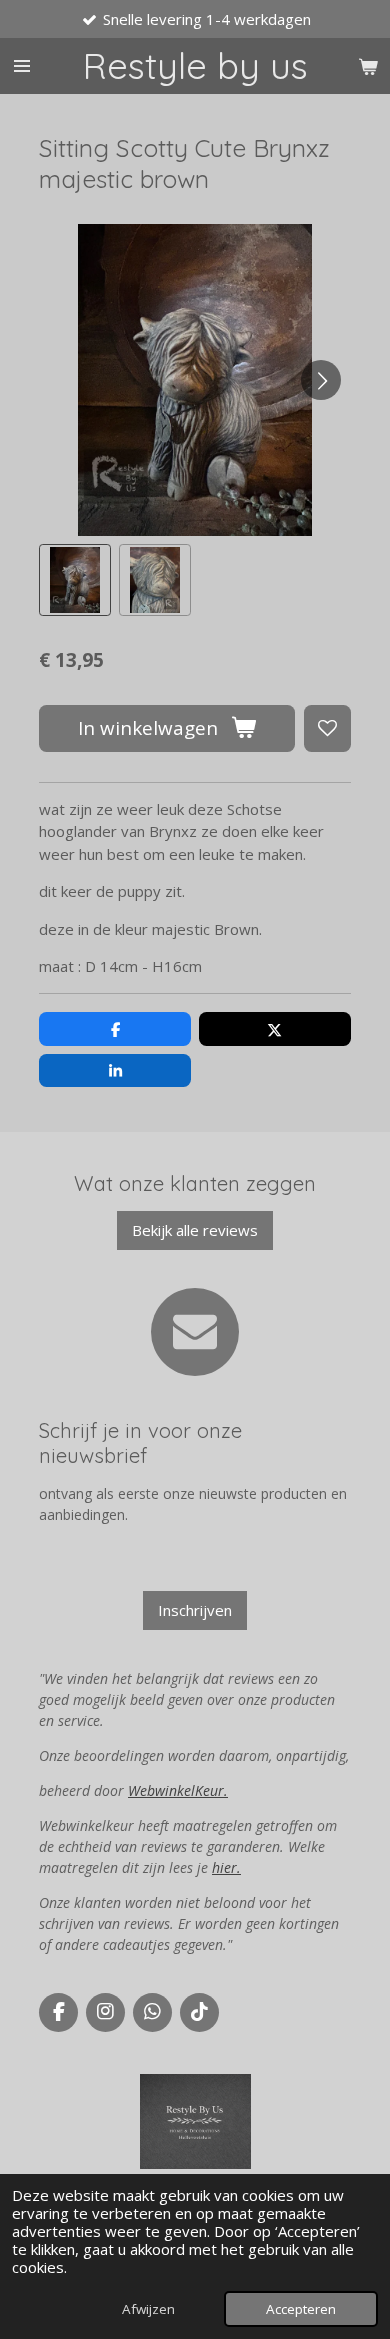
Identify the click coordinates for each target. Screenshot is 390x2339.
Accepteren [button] (301, 2309)
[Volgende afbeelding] (321, 380)
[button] (75, 580)
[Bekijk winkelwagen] (368, 66)
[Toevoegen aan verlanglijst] (327, 728)
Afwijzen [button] (148, 2309)
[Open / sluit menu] (22, 66)
